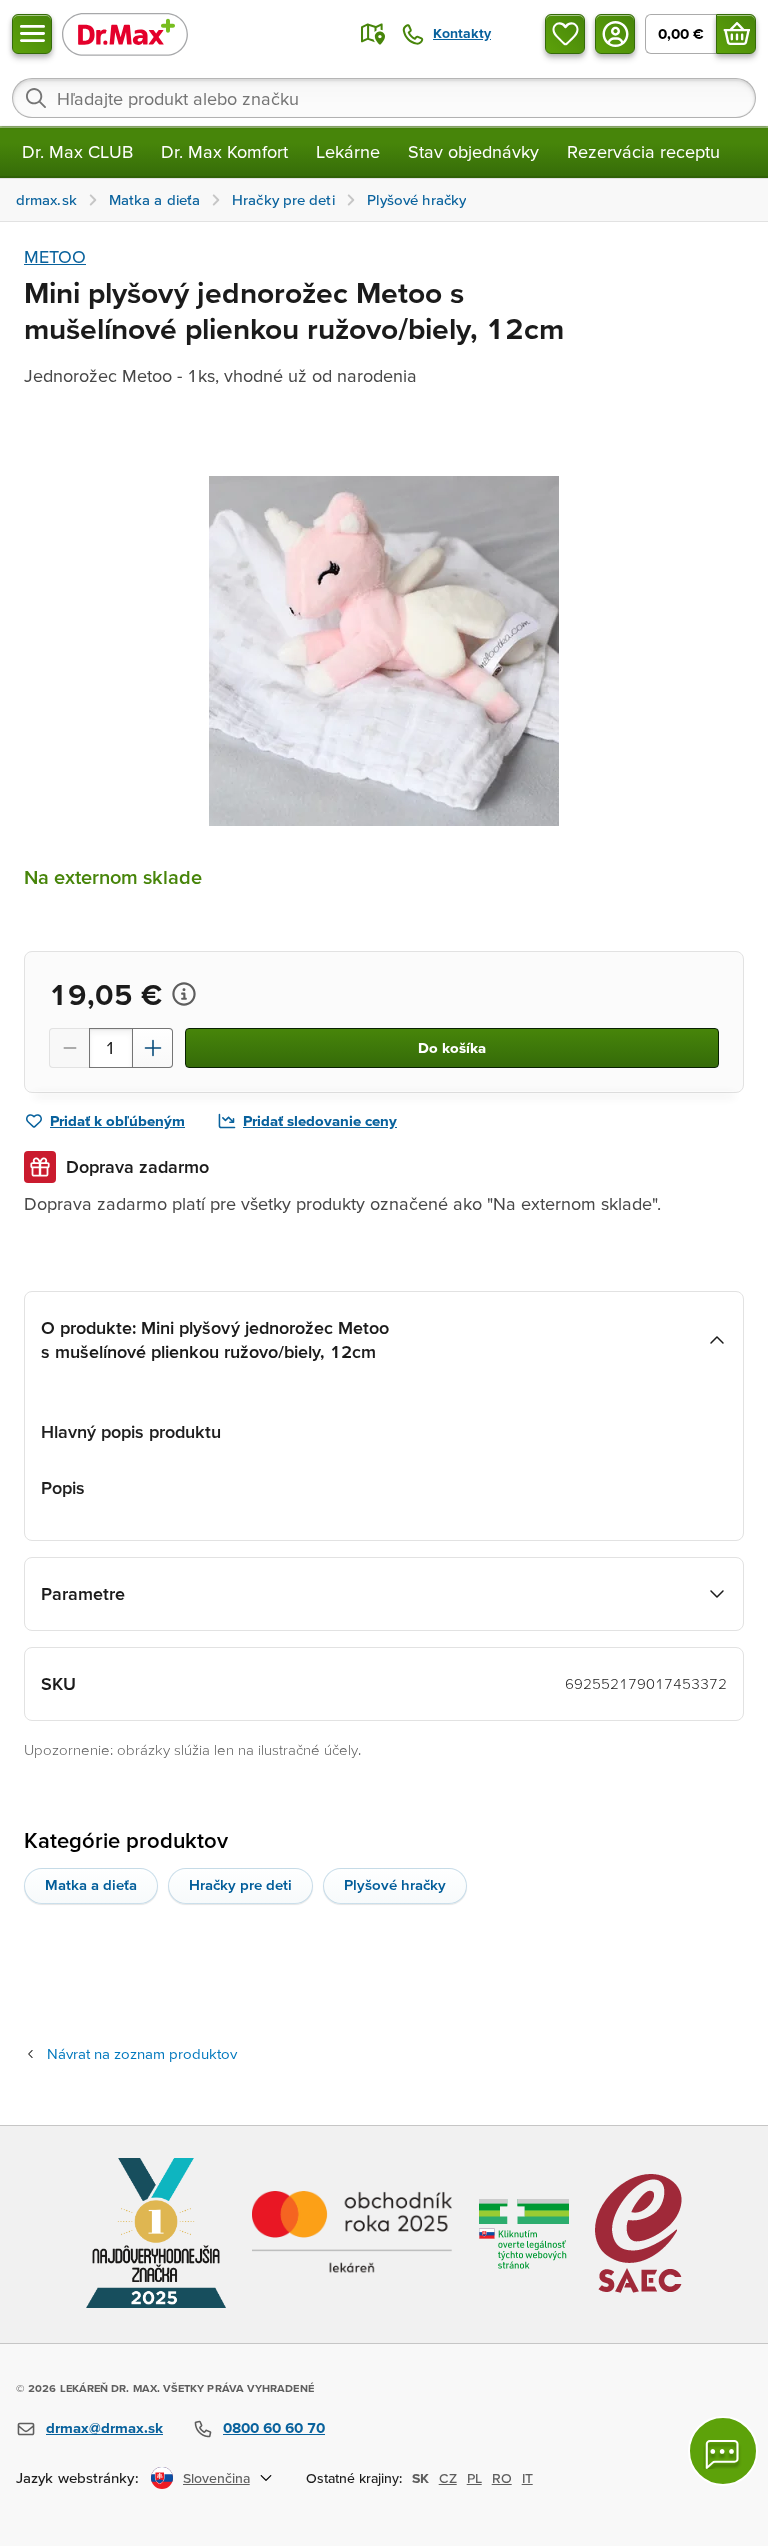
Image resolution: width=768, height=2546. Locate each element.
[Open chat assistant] (723, 2451)
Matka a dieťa (91, 1884)
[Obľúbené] (565, 34)
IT (527, 2478)
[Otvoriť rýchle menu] (32, 34)
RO (502, 2478)
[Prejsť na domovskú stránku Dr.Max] (125, 33)
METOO (55, 256)
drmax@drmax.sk (104, 2427)
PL (474, 2478)
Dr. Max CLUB (77, 151)
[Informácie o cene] (184, 994)
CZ (448, 2478)
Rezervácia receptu (643, 151)
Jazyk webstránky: (77, 2477)
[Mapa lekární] (373, 34)
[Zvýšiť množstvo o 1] (153, 1048)
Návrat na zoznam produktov (142, 2053)
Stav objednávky (473, 151)
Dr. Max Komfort (224, 151)
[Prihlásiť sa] (615, 34)
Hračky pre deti (240, 1884)
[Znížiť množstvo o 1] (69, 1048)
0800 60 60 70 (274, 2427)
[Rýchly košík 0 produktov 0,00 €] (736, 34)
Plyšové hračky (395, 1884)
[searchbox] (384, 98)
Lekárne (348, 151)
